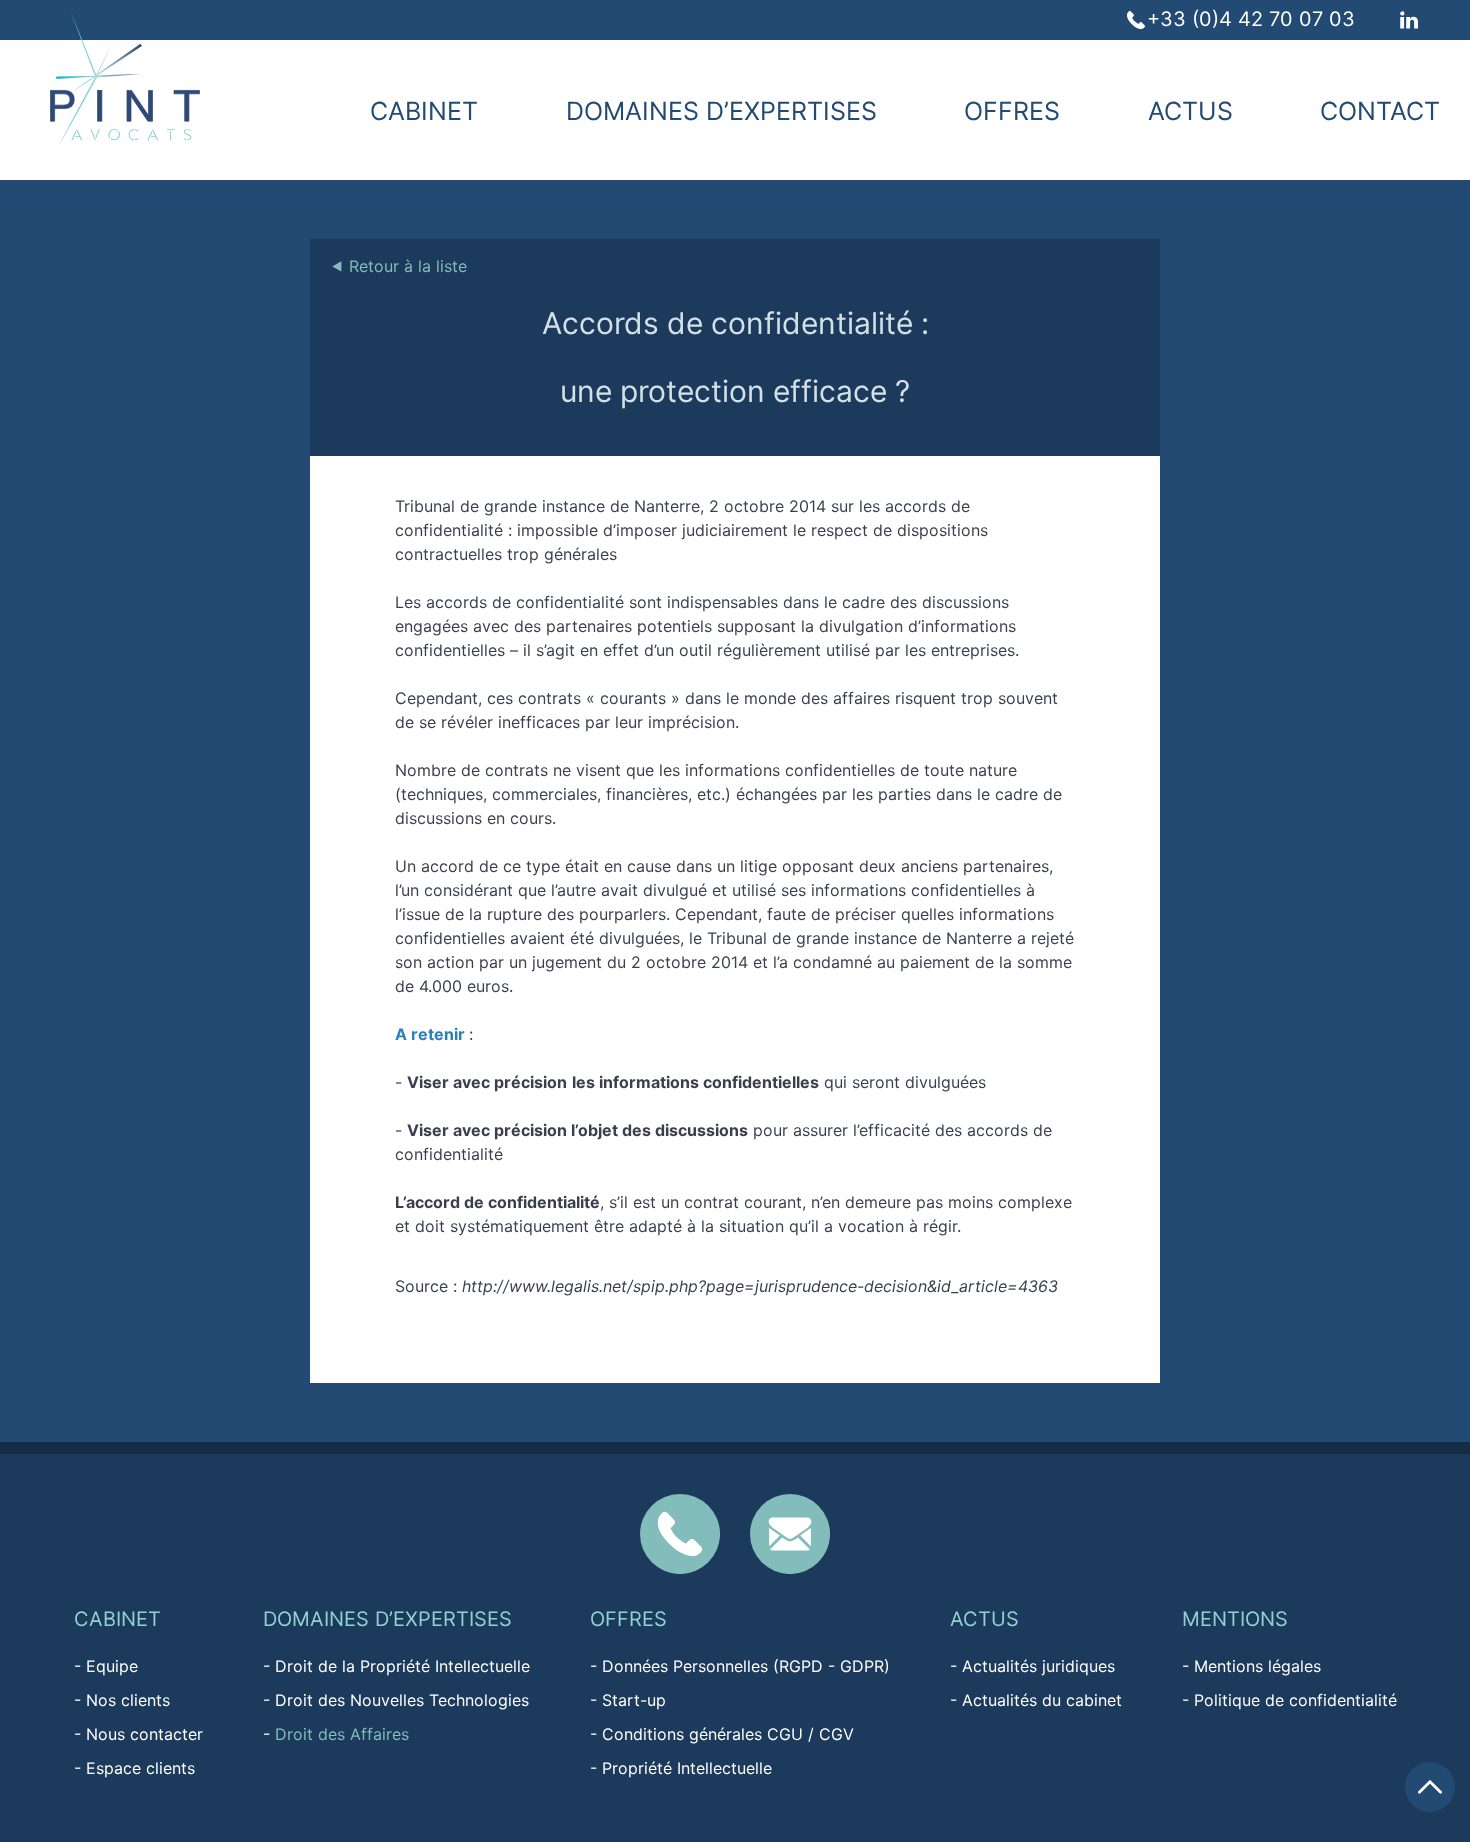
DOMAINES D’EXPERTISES (721, 111)
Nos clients (128, 1700)
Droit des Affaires (342, 1734)
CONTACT (1380, 111)
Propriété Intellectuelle (687, 1768)
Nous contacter (144, 1734)
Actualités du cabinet (1042, 1700)
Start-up (634, 1700)
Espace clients (140, 1768)
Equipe (112, 1666)
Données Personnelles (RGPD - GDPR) (746, 1666)
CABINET (424, 111)
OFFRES (1012, 111)
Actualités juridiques (1038, 1666)
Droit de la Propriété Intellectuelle (402, 1666)
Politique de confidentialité (1295, 1700)
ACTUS (1190, 111)
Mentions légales (1257, 1666)
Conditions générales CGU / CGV (728, 1734)
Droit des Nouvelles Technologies (402, 1700)
